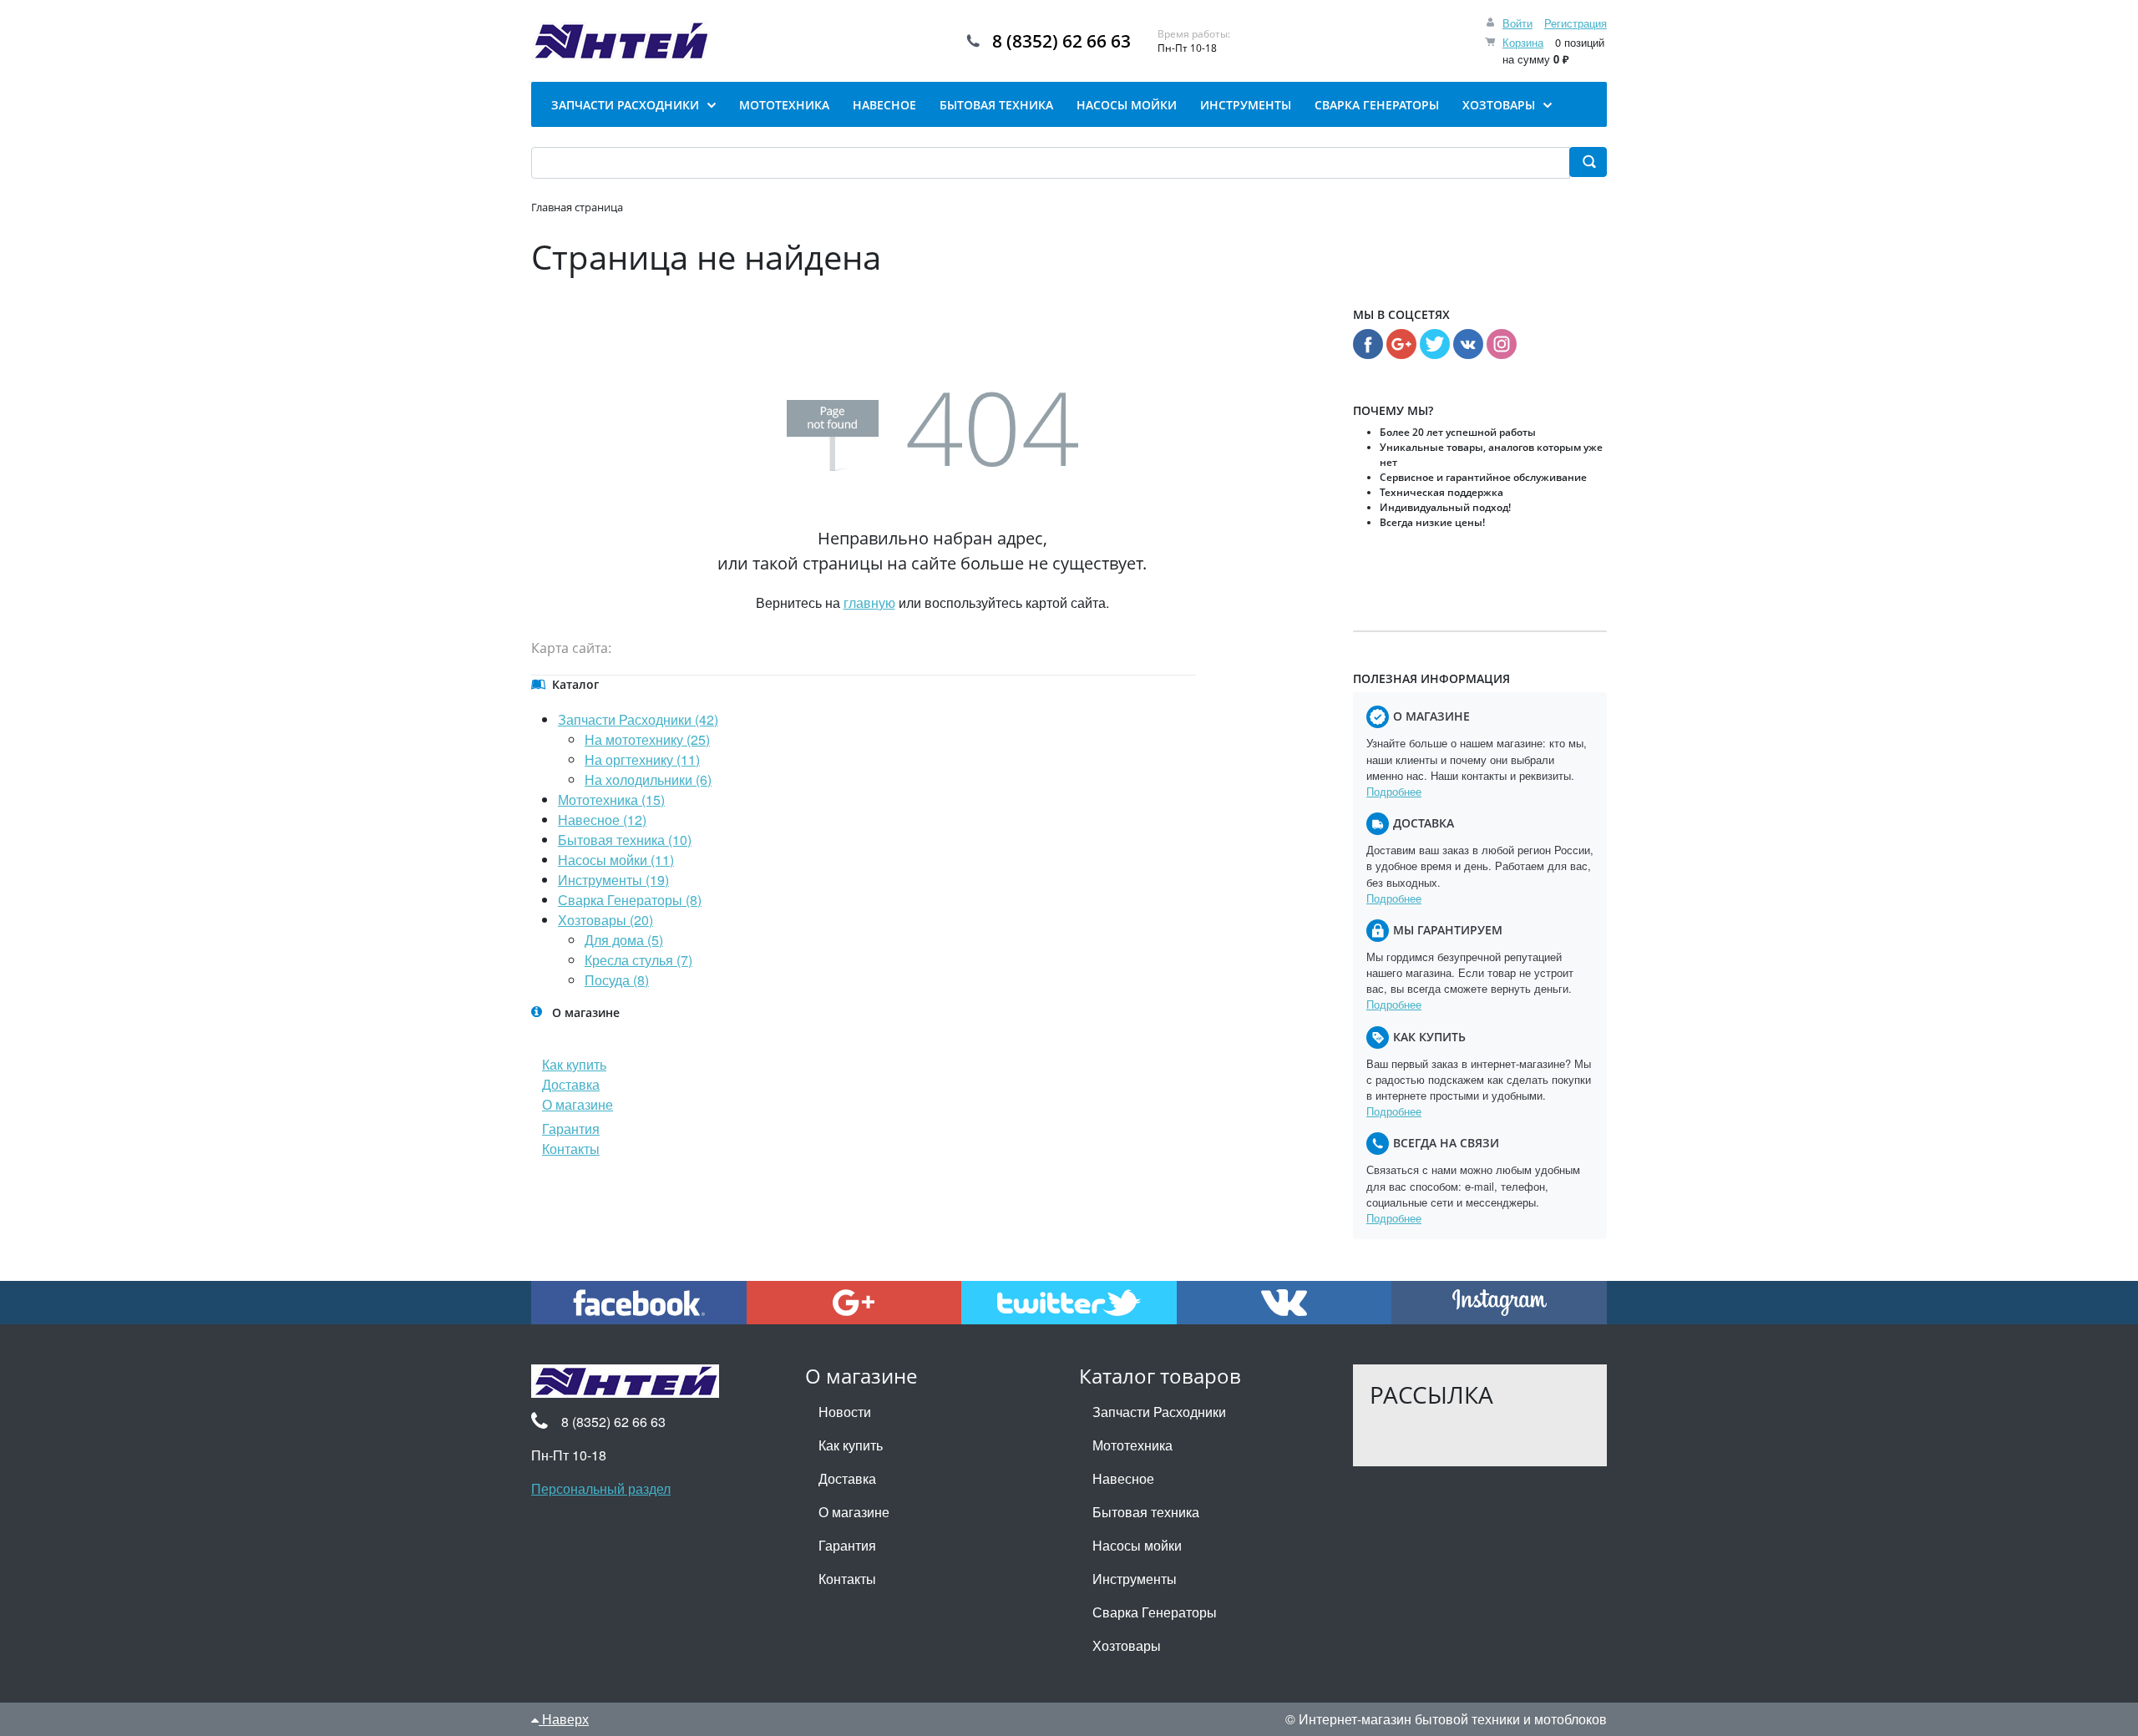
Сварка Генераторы (1155, 1612)
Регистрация (1576, 23)
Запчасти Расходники (1159, 1412)
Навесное (1123, 1478)
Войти (1517, 23)
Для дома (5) (624, 940)
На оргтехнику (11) (642, 759)
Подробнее (1394, 791)
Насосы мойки (1137, 1545)
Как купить (574, 1064)
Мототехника (1132, 1445)
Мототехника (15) (611, 800)
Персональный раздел (601, 1488)
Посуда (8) (617, 980)
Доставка (571, 1084)
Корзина (1523, 42)
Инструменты (1135, 1579)
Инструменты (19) (613, 880)
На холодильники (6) (648, 779)
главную (869, 602)
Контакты (571, 1149)
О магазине (578, 1104)
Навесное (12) (602, 820)
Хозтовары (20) (605, 920)
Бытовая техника (1146, 1512)
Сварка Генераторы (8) (630, 900)
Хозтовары (1127, 1645)
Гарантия (571, 1129)
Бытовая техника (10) (625, 840)
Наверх (564, 1719)
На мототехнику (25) (647, 739)
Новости (845, 1412)
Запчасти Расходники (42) (638, 719)
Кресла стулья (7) (638, 960)
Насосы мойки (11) (616, 860)
